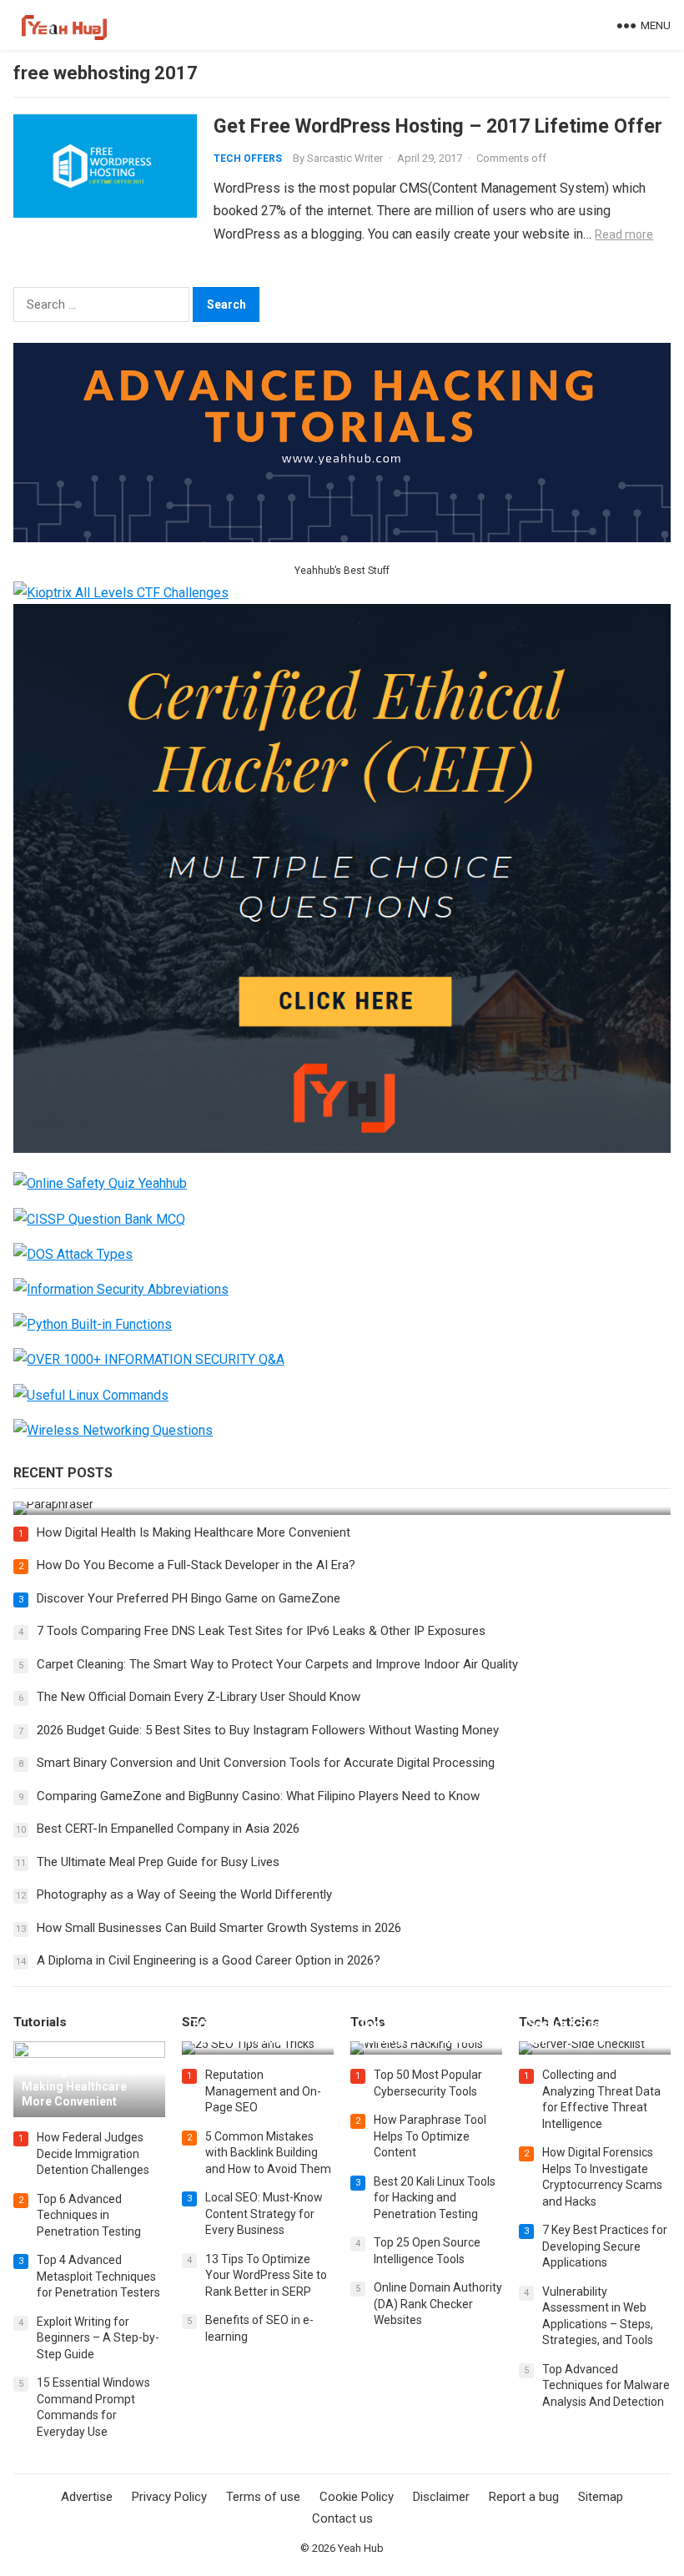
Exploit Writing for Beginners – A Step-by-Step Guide (98, 2338)
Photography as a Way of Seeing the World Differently (184, 1894)
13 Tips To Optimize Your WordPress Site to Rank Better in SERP (266, 2275)
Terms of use (263, 2497)
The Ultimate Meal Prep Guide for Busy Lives (158, 1862)
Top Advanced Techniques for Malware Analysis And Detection (606, 2385)
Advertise (87, 2497)
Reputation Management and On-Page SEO (263, 2091)
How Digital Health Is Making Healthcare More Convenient (194, 1532)
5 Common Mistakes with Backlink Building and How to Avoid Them (268, 2153)
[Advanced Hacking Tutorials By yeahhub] (342, 538)
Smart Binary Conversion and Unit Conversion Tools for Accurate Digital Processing (266, 1763)
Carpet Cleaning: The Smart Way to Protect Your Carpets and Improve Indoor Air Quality (277, 1664)
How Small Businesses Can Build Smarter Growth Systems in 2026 (219, 1928)
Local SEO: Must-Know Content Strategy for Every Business (264, 2214)
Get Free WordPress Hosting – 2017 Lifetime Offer (438, 126)
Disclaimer (441, 2497)
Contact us (342, 2518)
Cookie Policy (357, 2497)
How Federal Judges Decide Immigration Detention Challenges (93, 2153)
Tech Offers (248, 158)
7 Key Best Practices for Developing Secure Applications (605, 2246)
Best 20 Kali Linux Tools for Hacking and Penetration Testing (435, 2198)
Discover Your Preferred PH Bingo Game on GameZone (189, 1598)
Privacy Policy (169, 2497)
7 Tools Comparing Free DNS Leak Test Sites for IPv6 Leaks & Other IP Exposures (261, 1631)
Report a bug (524, 2497)
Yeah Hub (361, 2548)
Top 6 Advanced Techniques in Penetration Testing (89, 2215)
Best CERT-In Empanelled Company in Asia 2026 (168, 1829)
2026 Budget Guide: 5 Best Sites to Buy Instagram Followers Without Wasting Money (268, 1730)
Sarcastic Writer (345, 158)
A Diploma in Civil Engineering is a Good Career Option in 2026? (209, 1960)
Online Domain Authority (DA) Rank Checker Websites (438, 2304)
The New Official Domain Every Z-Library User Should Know (199, 1697)
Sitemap (601, 2497)
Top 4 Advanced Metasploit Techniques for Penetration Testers (98, 2276)
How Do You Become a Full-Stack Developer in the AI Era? (196, 1565)
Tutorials (40, 2022)
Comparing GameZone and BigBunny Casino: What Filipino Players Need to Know (258, 1796)
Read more (624, 234)
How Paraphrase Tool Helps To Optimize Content (430, 2136)
